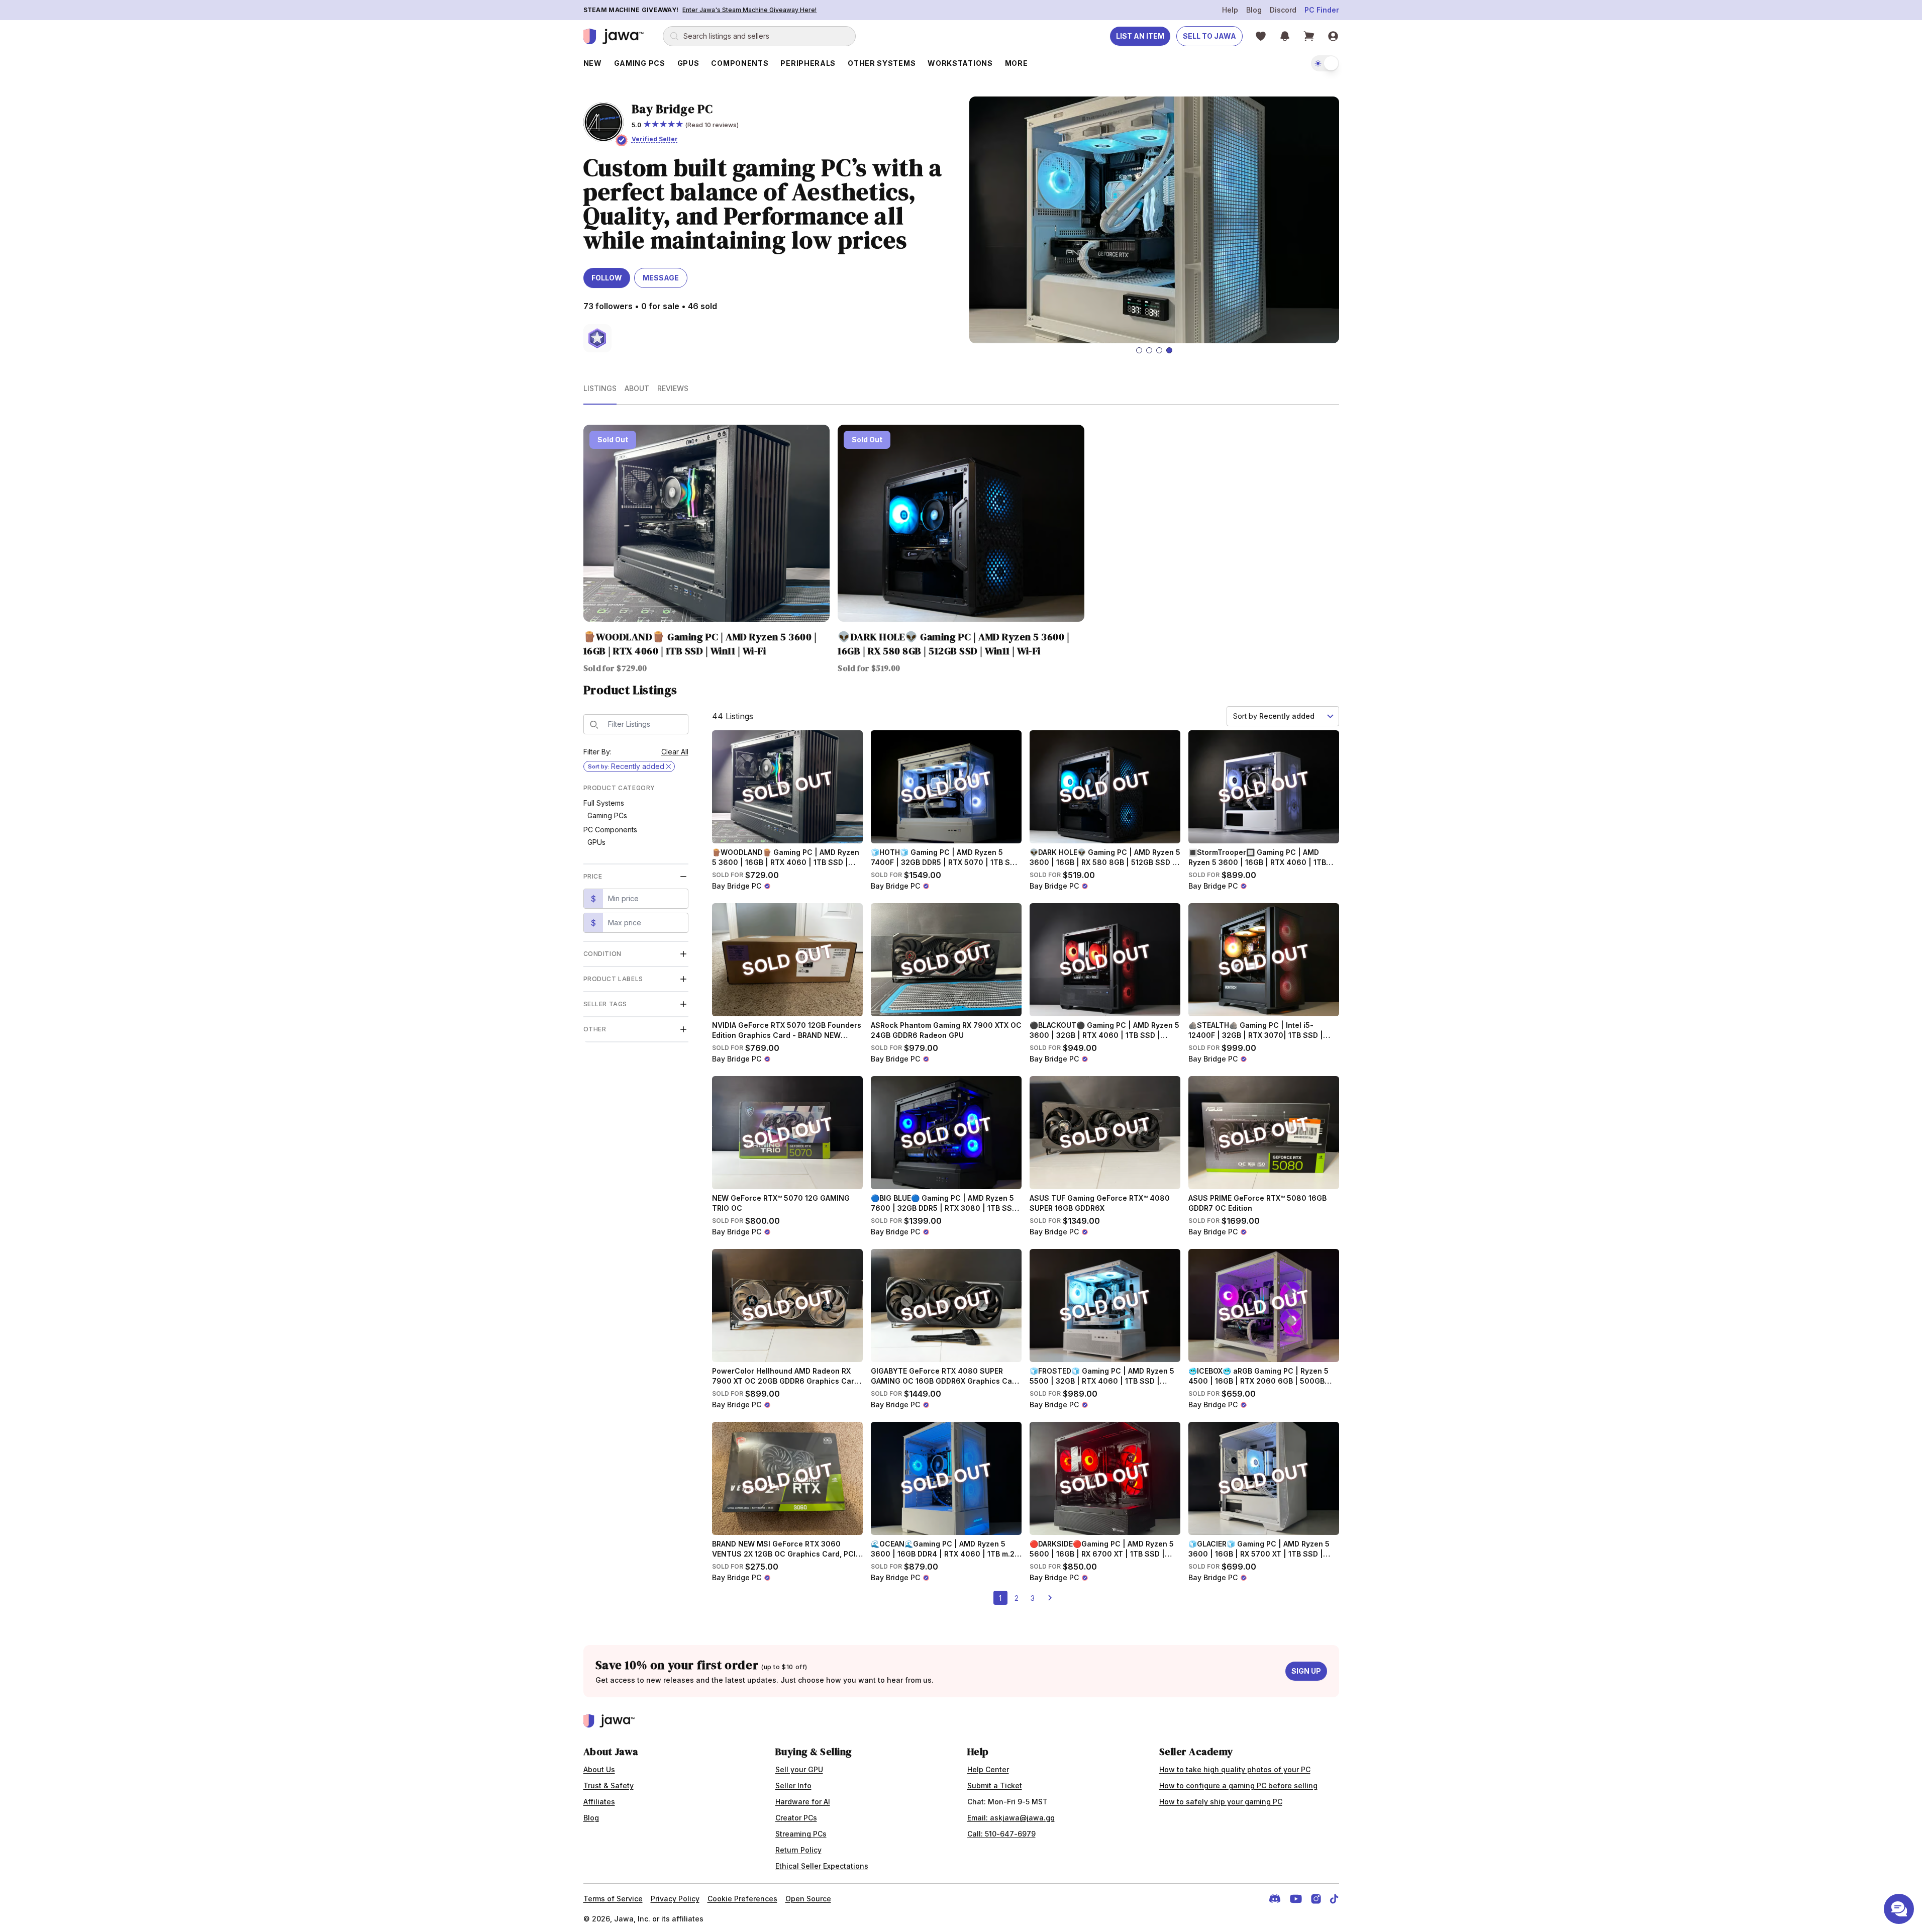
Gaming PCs (607, 815)
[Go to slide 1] (1139, 350)
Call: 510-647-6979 (1001, 1834)
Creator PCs (796, 1818)
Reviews (673, 388)
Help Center (988, 1769)
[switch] (1325, 63)
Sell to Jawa (1209, 36)
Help (1230, 10)
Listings (600, 388)
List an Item (1140, 36)
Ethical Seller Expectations (822, 1866)
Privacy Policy (675, 1899)
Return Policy (798, 1850)
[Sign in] (1333, 36)
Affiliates (599, 1802)
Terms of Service (613, 1899)
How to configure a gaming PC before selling (1238, 1785)
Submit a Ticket (995, 1785)
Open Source (808, 1899)
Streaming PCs (801, 1834)
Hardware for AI (803, 1802)
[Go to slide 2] (1149, 350)
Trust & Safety (609, 1785)
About (637, 388)
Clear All (675, 752)
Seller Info (793, 1785)
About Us (599, 1769)
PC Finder (1322, 10)
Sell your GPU (799, 1769)
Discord (1283, 10)
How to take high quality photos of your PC (1235, 1769)
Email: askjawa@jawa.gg (1011, 1818)
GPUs (596, 842)
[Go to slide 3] (1159, 350)
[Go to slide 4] (1169, 350)
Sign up (1306, 1671)
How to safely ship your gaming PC (1221, 1802)
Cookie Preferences (742, 1899)
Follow (607, 278)
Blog (1254, 10)
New (593, 63)
